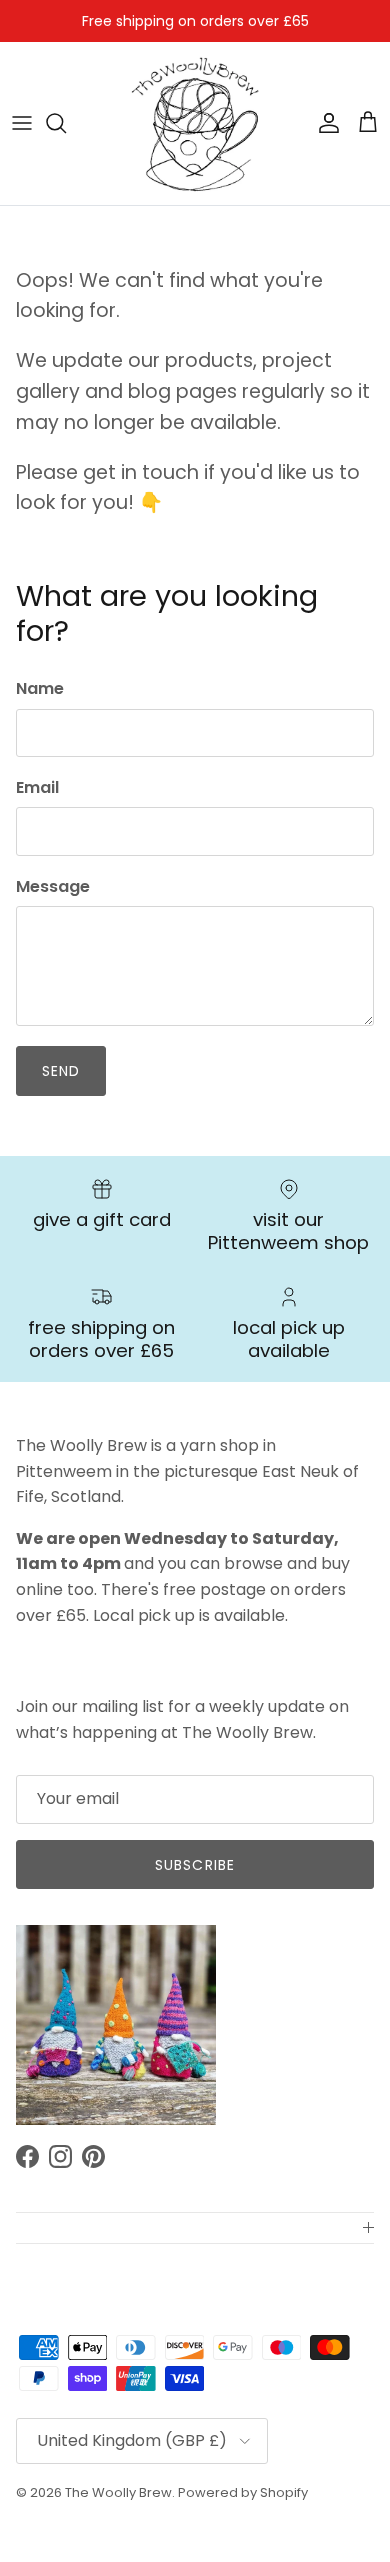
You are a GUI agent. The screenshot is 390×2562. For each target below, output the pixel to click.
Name (40, 689)
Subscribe (195, 1865)
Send (61, 1071)
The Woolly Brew (118, 2492)
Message (53, 887)
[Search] (66, 123)
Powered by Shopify (243, 2492)
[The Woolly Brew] (195, 123)
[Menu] (22, 123)
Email (37, 788)
